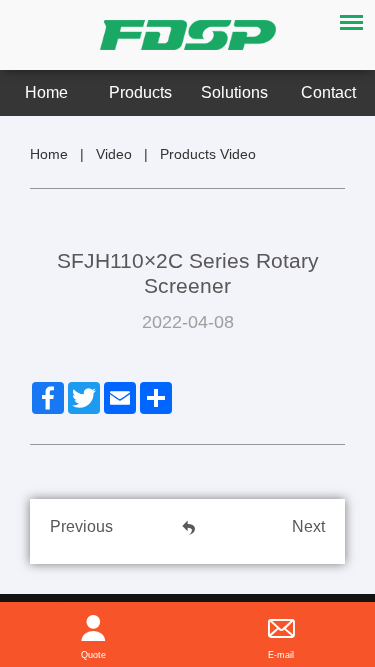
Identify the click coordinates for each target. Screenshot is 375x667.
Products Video (208, 154)
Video (114, 154)
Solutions (234, 92)
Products (140, 92)
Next (308, 526)
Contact (328, 92)
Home (46, 92)
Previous (81, 526)
